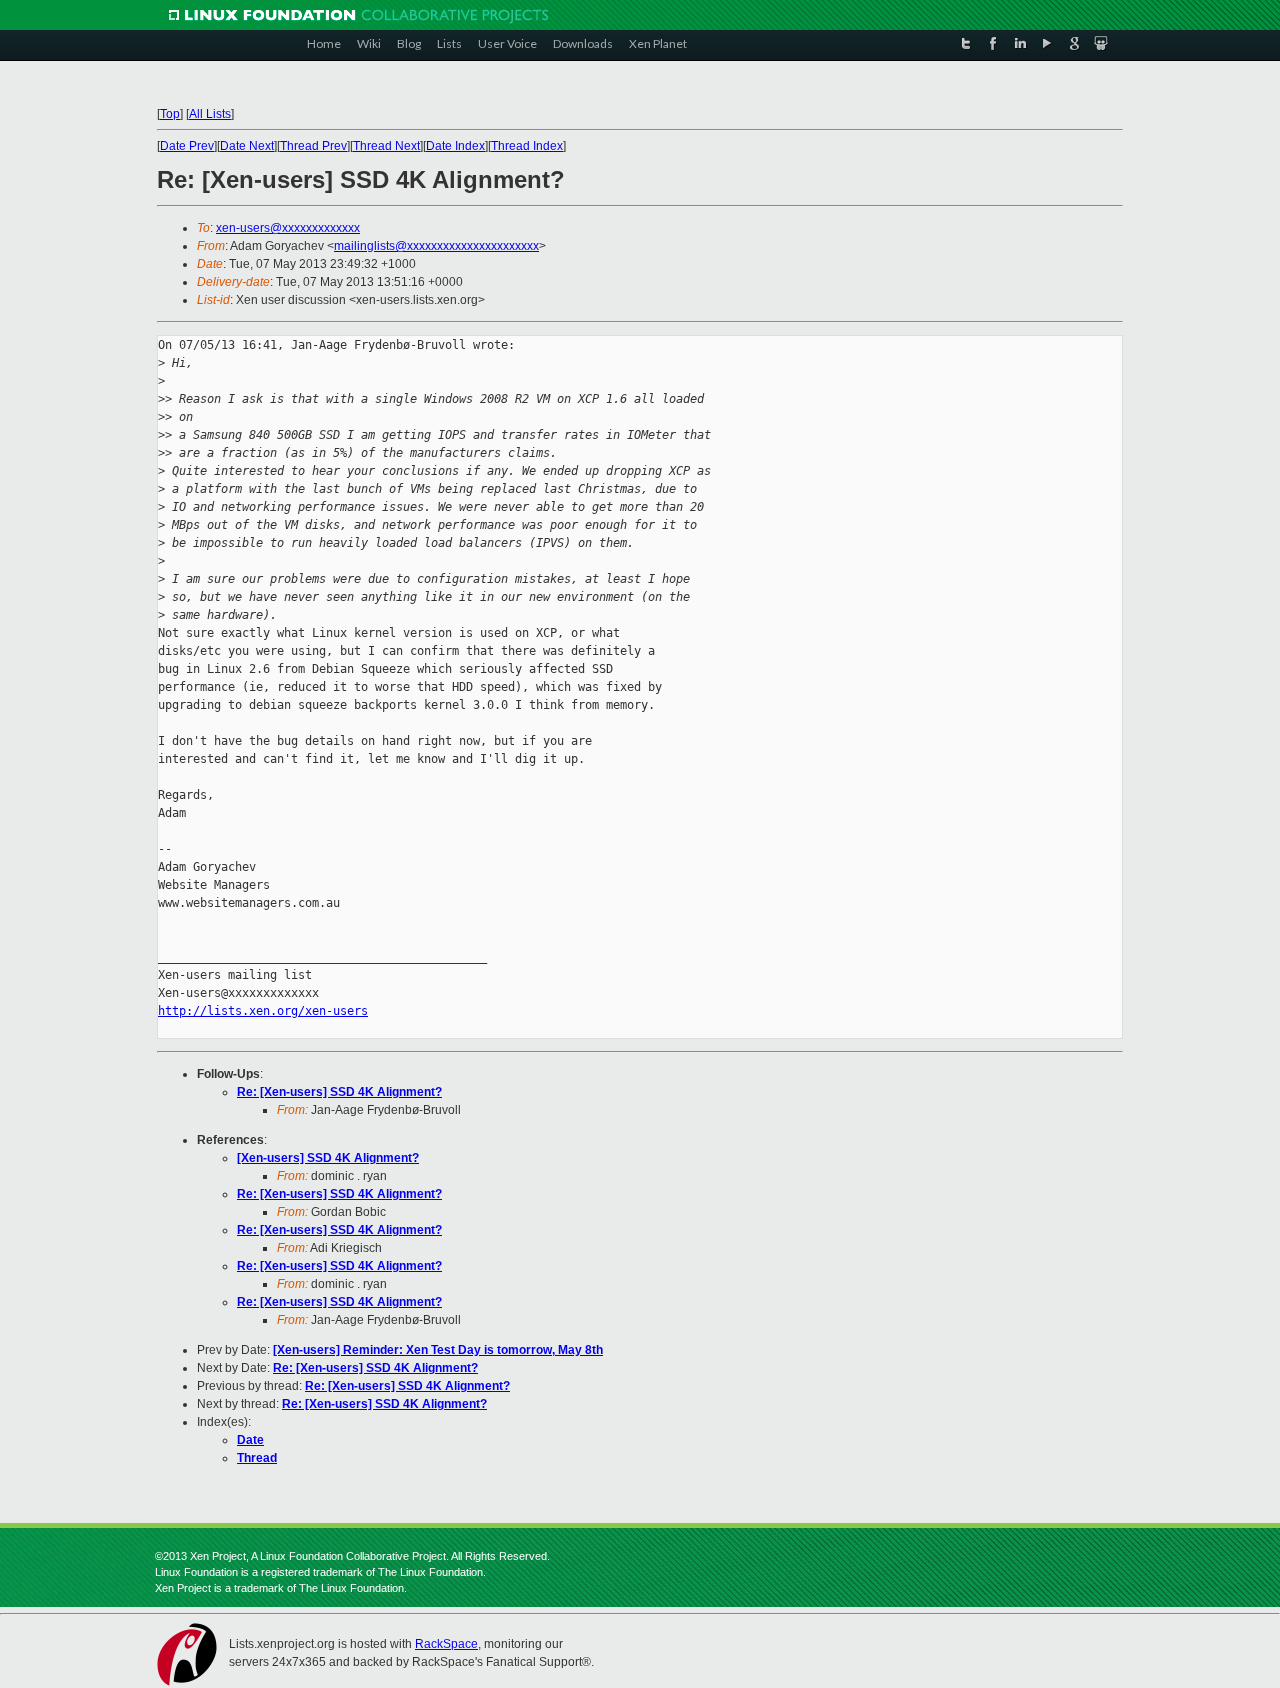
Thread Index (527, 146)
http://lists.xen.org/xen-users (263, 1011)
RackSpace (446, 1644)
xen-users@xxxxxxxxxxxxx (288, 228)
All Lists (210, 114)
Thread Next (386, 146)
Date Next (247, 146)
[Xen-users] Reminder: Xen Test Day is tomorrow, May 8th (438, 1350)
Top (170, 114)
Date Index (455, 146)
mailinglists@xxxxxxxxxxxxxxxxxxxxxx (436, 246)
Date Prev (187, 146)
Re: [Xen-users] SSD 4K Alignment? (339, 1092)
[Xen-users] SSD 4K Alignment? (328, 1158)
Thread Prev (313, 146)
